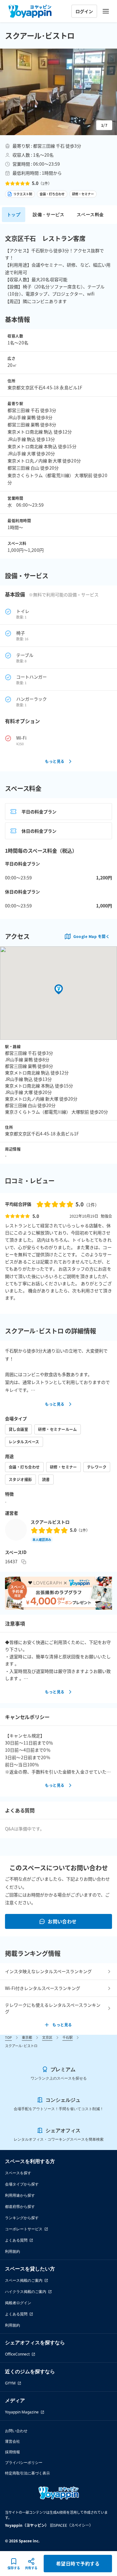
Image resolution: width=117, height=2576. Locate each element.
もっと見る (55, 761)
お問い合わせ (62, 1921)
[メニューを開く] (106, 11)
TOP (8, 2037)
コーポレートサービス (24, 2229)
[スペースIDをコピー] (24, 1562)
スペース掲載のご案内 (24, 2280)
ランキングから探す (22, 2218)
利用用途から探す (20, 2195)
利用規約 (12, 2251)
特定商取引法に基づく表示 (27, 2473)
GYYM (10, 2383)
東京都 (27, 2037)
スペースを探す (18, 2173)
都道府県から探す (20, 2207)
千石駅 (68, 2037)
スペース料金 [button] (90, 214)
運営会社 (12, 2441)
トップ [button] (14, 214)
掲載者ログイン (18, 2303)
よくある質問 (16, 2240)
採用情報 (12, 2452)
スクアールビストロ (50, 1522)
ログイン (84, 11)
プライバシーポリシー (24, 2462)
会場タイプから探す (22, 2184)
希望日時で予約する (78, 2563)
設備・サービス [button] (49, 214)
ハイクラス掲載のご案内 (26, 2292)
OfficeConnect (17, 2354)
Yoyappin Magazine (22, 2412)
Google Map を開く (91, 936)
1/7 (104, 125)
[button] (58, 92)
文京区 (47, 2037)
